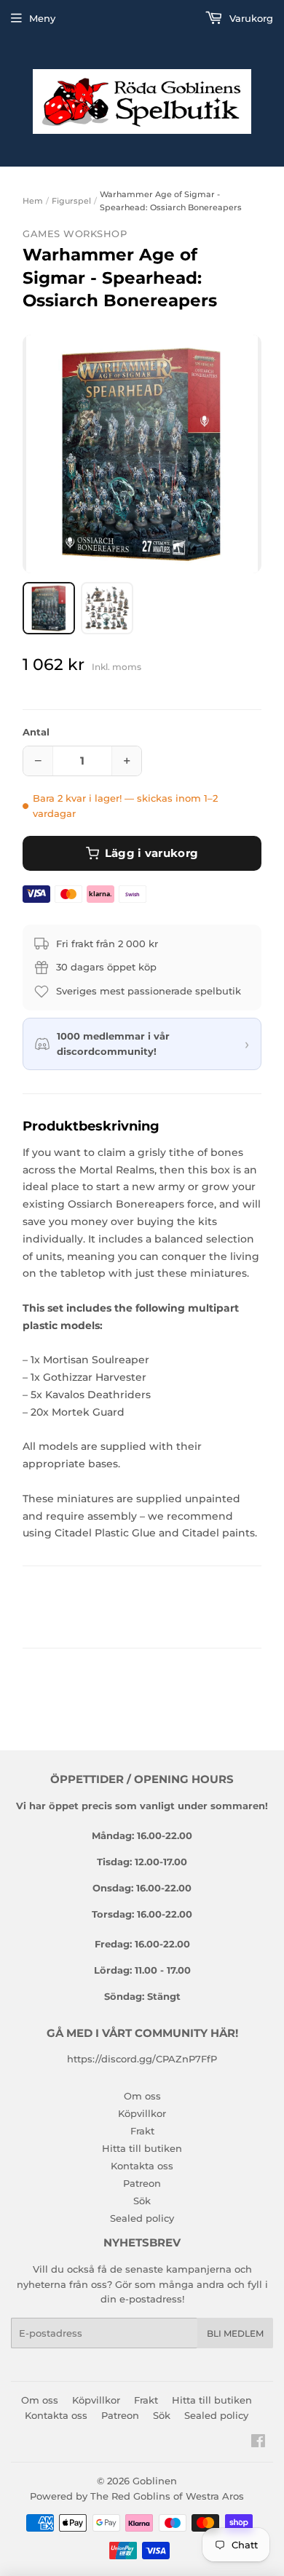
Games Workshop (75, 234)
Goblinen (155, 2481)
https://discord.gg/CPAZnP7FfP (142, 2059)
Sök (142, 2201)
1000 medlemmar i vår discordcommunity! (113, 1044)
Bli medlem (235, 2333)
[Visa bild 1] (49, 608)
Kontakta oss (142, 2166)
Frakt (142, 2131)
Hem (33, 201)
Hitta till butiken (142, 2148)
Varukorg (250, 18)
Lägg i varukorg (152, 853)
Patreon (142, 2183)
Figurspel (71, 201)
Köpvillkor (142, 2113)
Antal (36, 732)
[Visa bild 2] (107, 608)
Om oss (142, 2096)
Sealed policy (142, 2218)
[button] (142, 454)
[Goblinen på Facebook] (258, 2443)
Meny (42, 18)
